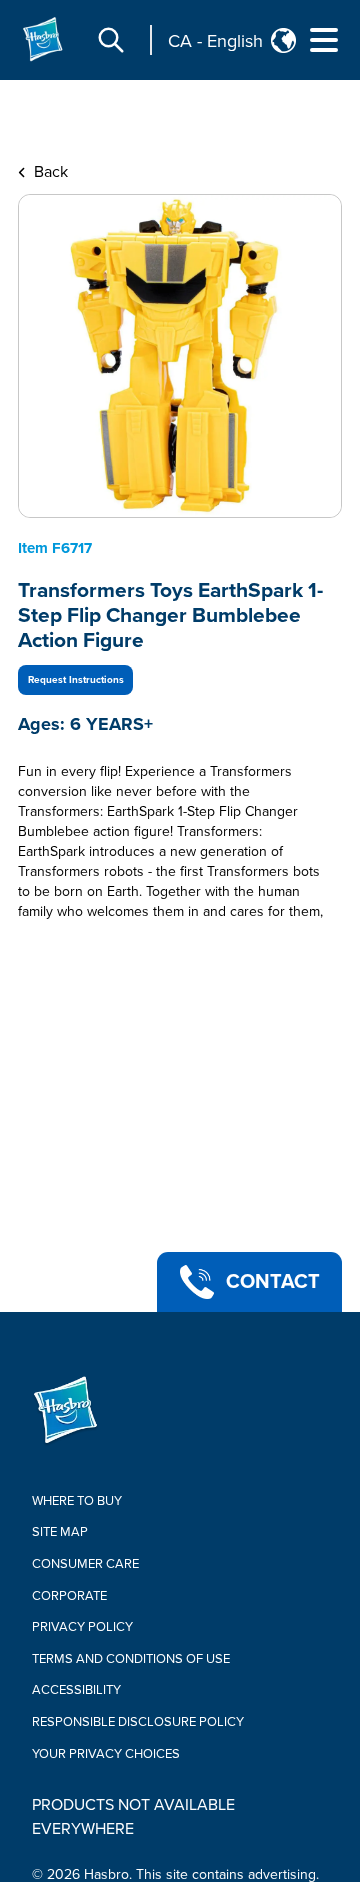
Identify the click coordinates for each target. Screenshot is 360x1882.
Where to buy (77, 1501)
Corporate (69, 1596)
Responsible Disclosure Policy (138, 1722)
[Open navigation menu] (324, 40)
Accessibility (76, 1690)
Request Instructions (76, 680)
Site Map (60, 1532)
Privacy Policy (82, 1627)
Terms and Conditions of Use (131, 1659)
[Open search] (111, 40)
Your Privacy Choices (106, 1754)
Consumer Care (85, 1564)
